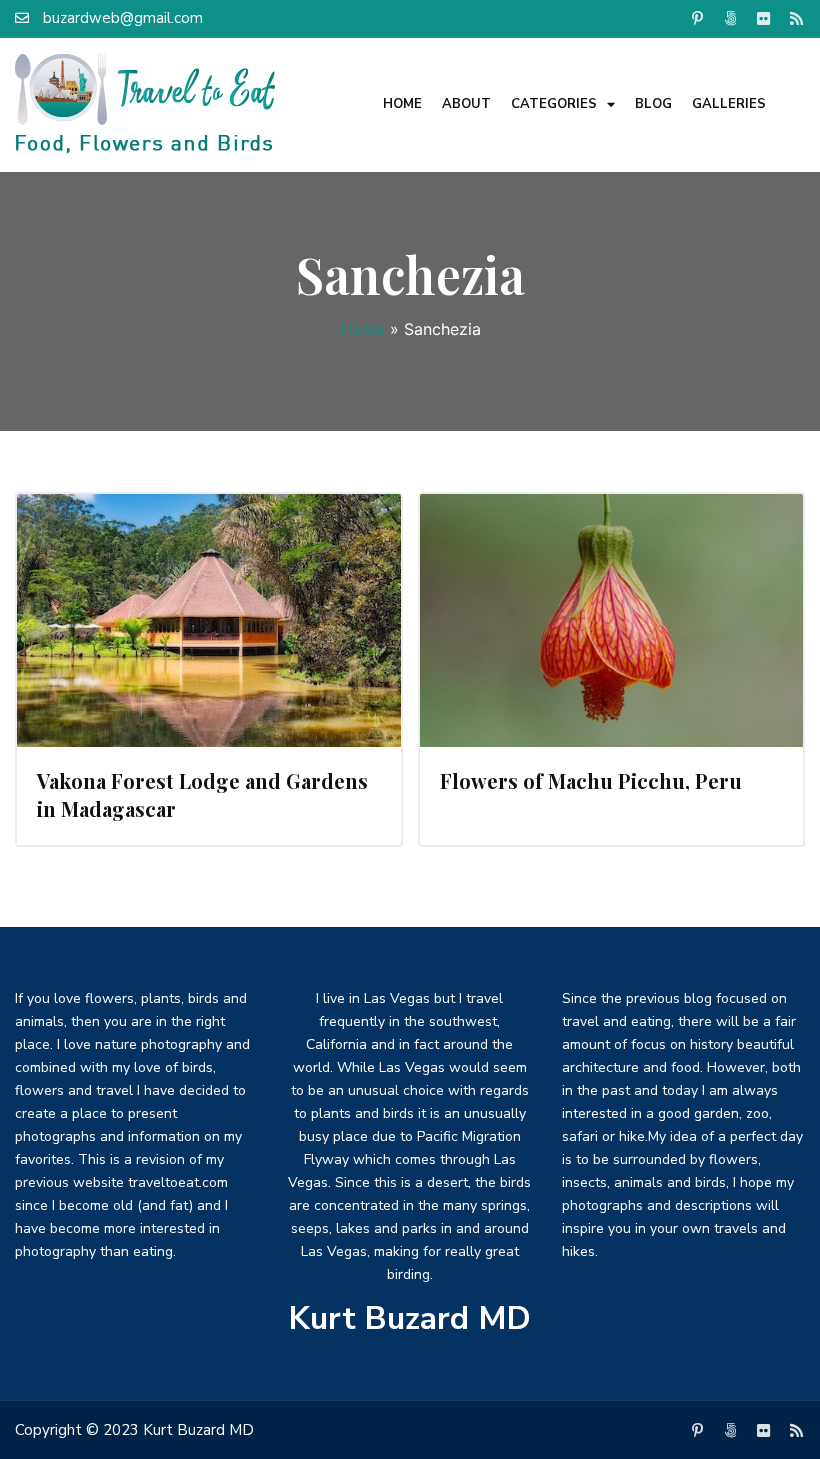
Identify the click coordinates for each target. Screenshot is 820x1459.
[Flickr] (763, 18)
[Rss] (796, 18)
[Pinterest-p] (697, 18)
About (466, 104)
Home (402, 104)
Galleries (729, 104)
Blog (653, 104)
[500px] (730, 18)
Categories (554, 104)
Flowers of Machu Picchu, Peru (591, 780)
